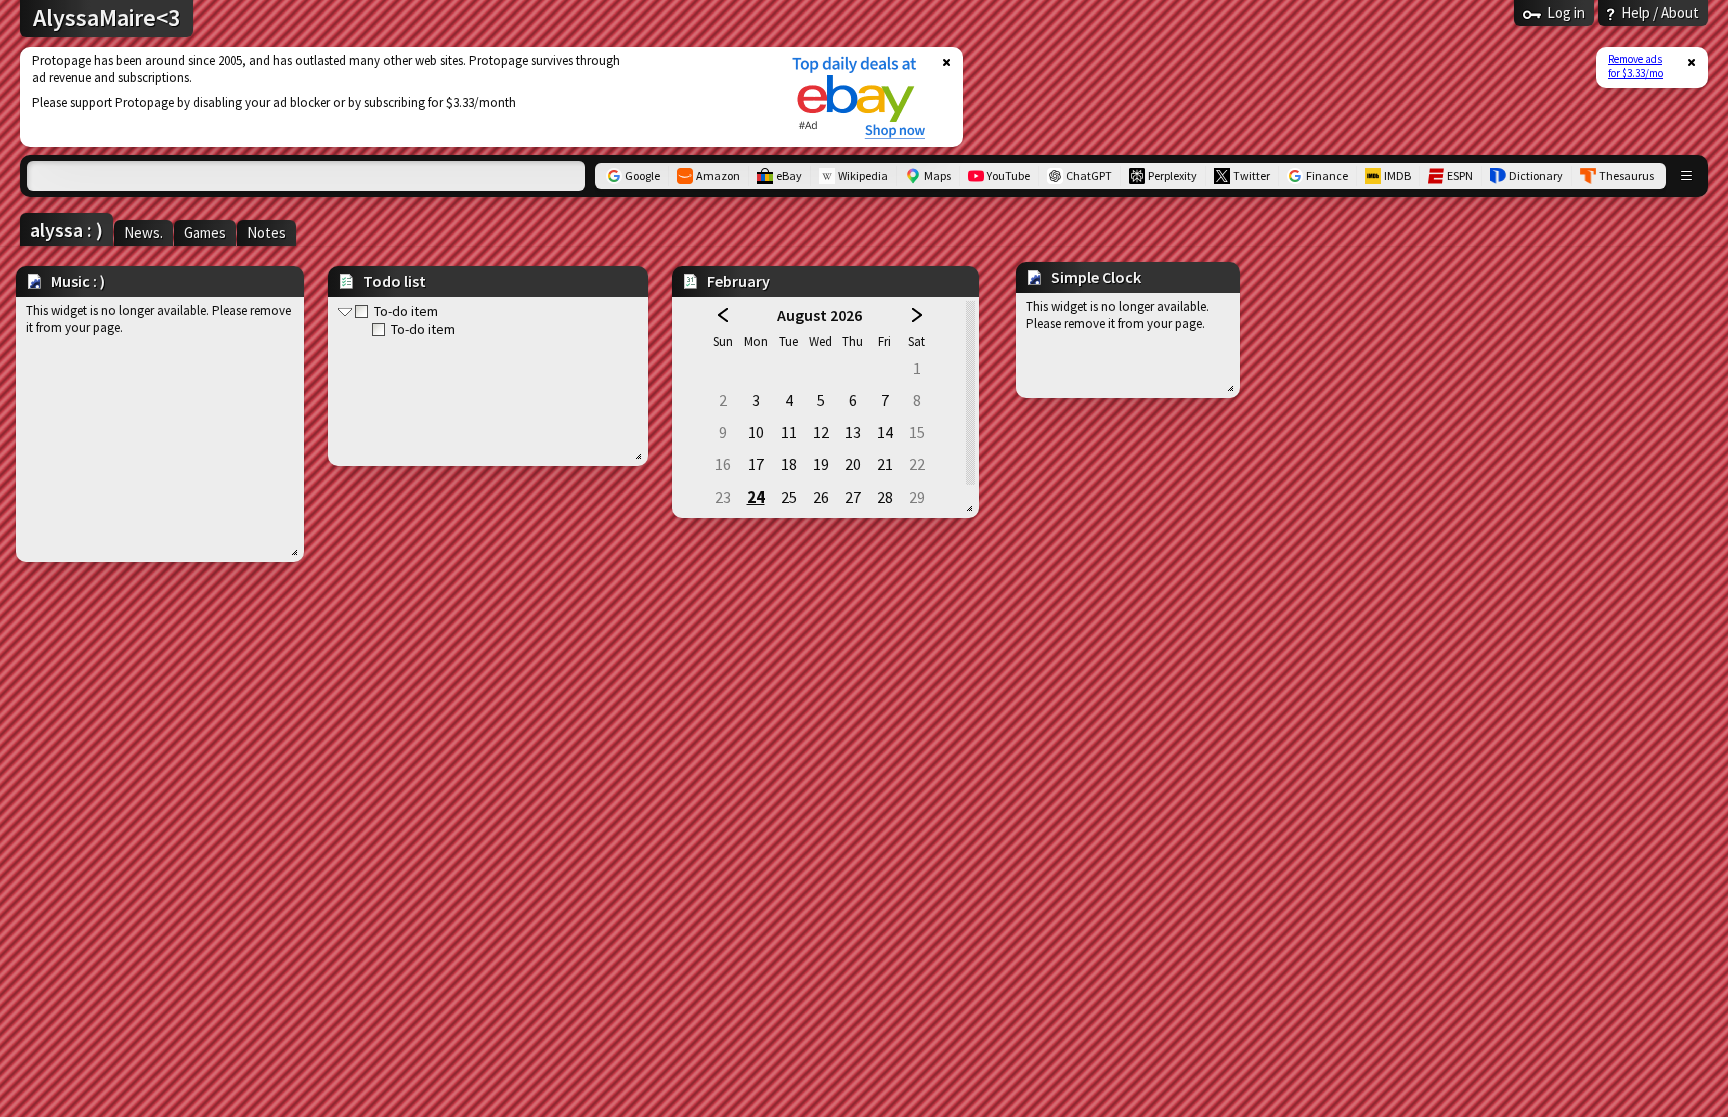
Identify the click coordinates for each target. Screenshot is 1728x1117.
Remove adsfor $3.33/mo (1635, 66)
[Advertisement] (393, 97)
